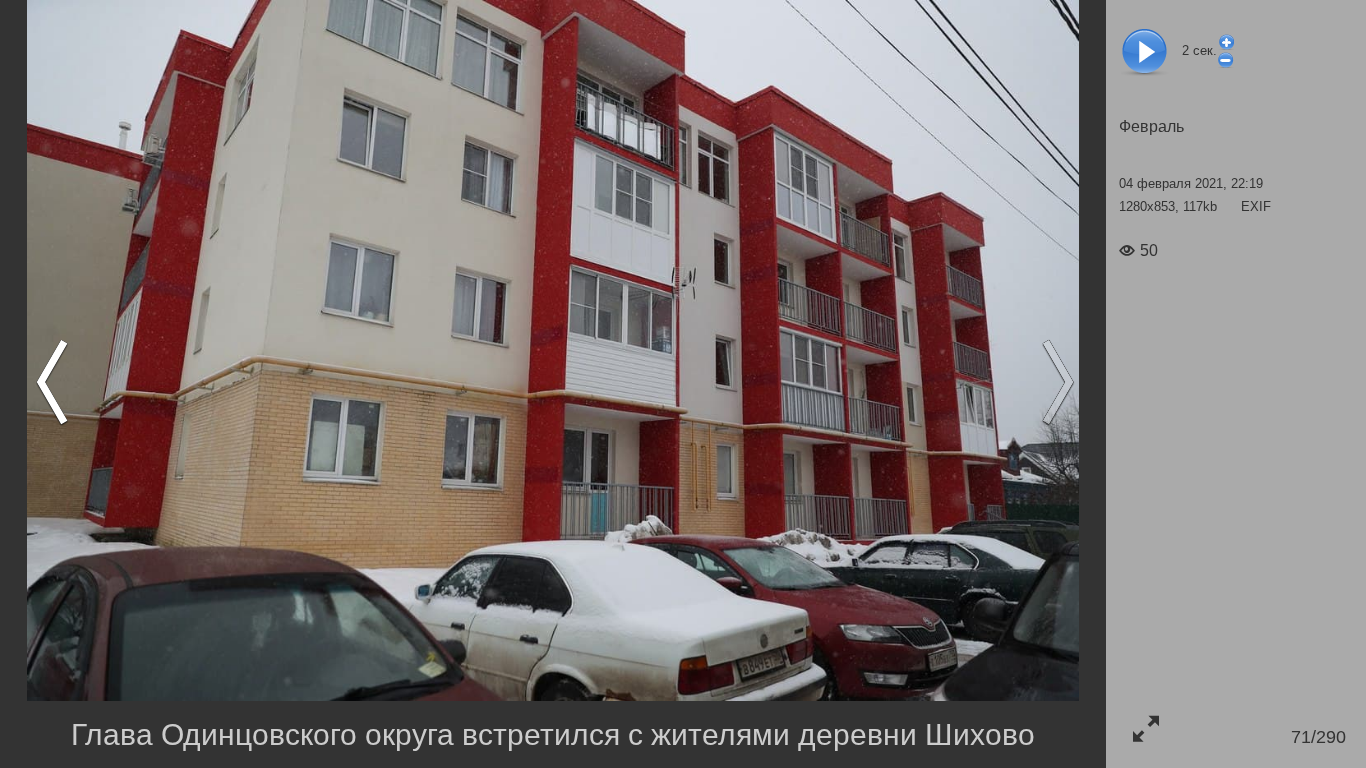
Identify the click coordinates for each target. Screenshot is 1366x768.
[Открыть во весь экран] (1145, 728)
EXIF (1256, 206)
